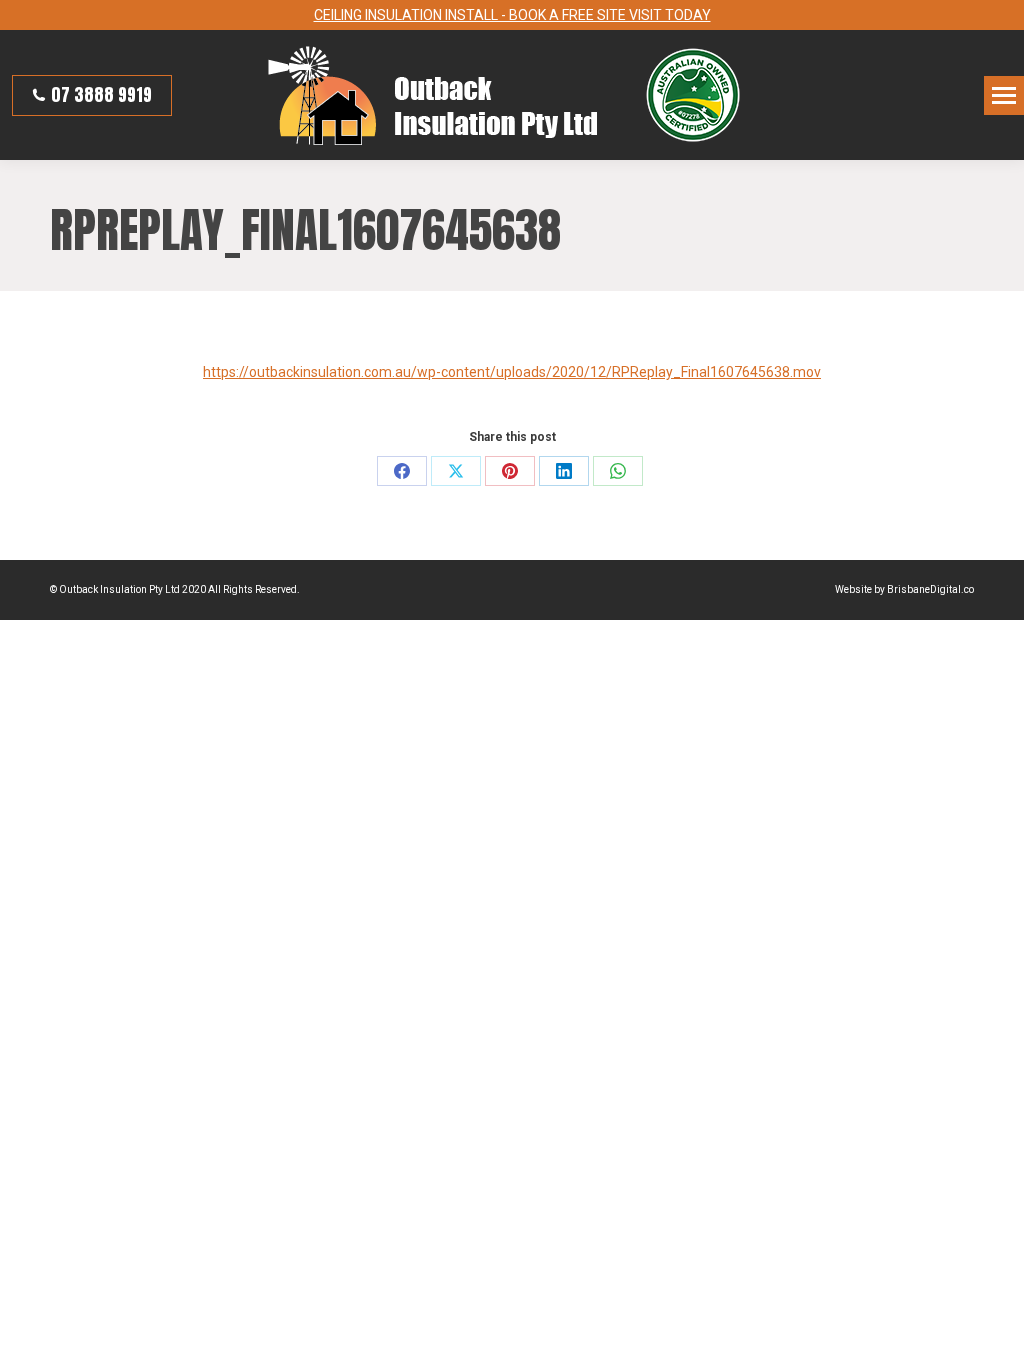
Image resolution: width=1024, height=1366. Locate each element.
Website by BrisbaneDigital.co (904, 589)
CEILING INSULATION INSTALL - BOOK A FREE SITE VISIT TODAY (512, 15)
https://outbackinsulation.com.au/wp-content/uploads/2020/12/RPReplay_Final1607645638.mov (512, 372)
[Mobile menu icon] (1004, 95)
